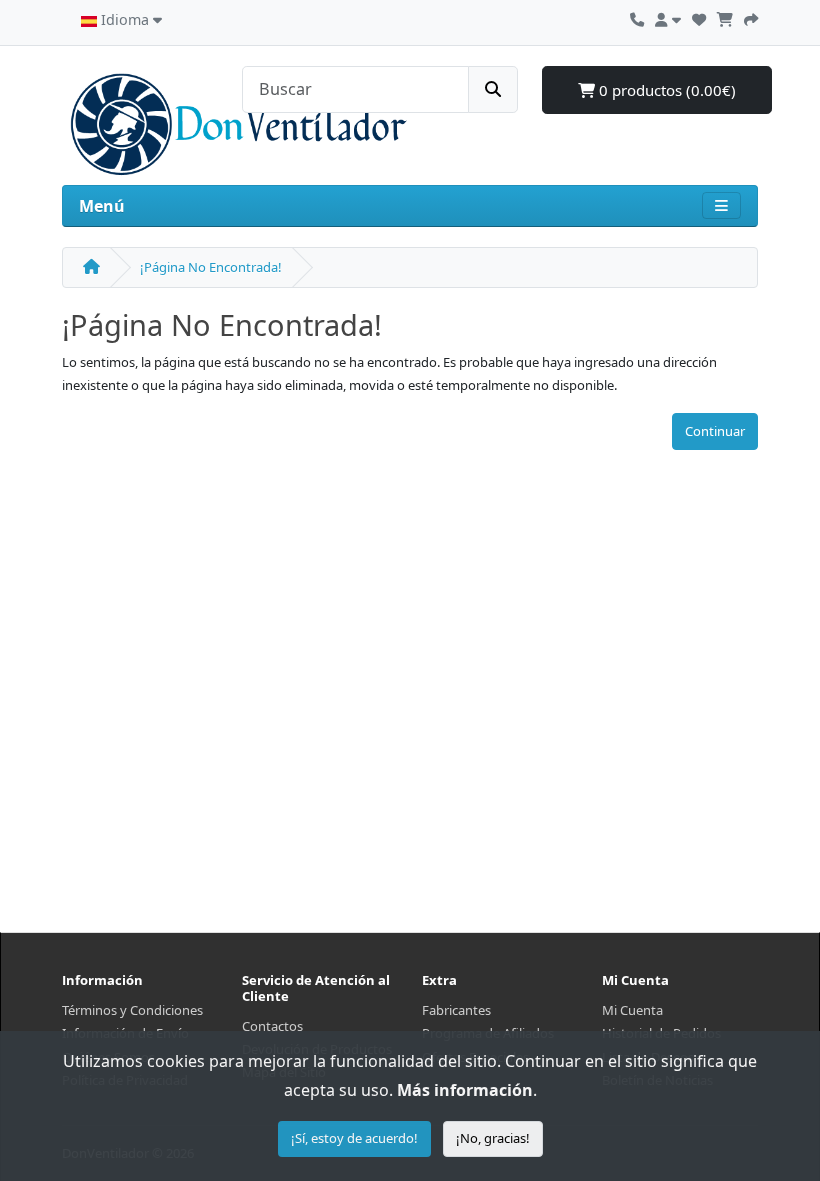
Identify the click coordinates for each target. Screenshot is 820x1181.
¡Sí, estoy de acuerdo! (354, 1138)
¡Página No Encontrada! (211, 267)
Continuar (715, 431)
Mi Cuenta (632, 1010)
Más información (465, 1090)
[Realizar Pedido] (751, 17)
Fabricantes (456, 1010)
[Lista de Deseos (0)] (699, 17)
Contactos (272, 1026)
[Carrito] (725, 17)
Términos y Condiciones (132, 1010)
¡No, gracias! (493, 1138)
